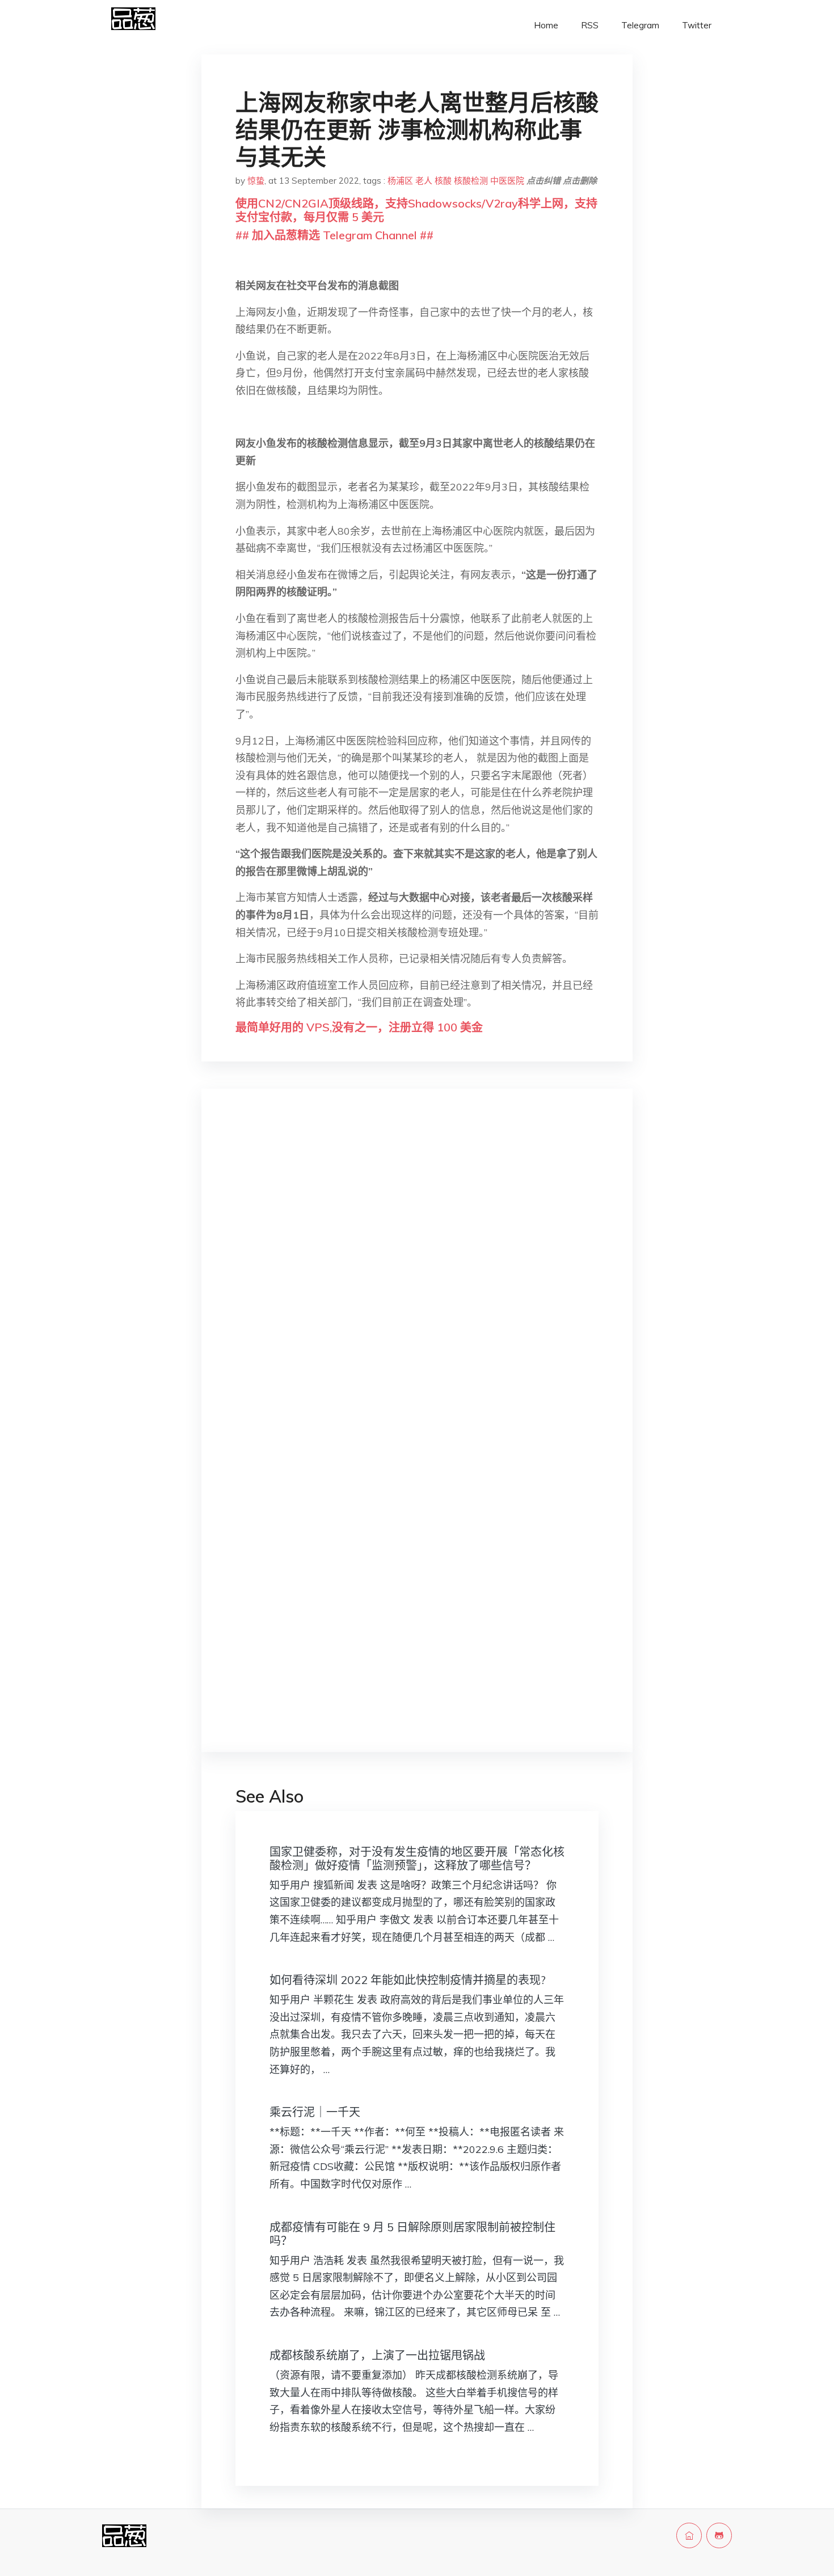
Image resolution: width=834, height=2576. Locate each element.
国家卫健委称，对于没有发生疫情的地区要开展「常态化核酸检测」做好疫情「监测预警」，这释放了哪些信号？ (417, 1858)
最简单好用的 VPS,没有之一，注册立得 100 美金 (359, 1027)
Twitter (697, 25)
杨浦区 (400, 181)
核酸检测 (471, 181)
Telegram (640, 25)
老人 (424, 181)
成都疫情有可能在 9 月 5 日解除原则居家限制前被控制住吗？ (412, 2234)
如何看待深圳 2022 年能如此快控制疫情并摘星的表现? (408, 1980)
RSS (590, 25)
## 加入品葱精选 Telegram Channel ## (334, 235)
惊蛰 (256, 181)
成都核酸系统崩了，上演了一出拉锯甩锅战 (377, 2355)
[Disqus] (417, 1277)
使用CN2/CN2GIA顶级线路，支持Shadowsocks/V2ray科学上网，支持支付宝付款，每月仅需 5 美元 (416, 210)
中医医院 (507, 181)
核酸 (443, 181)
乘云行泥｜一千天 (315, 2112)
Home (546, 25)
